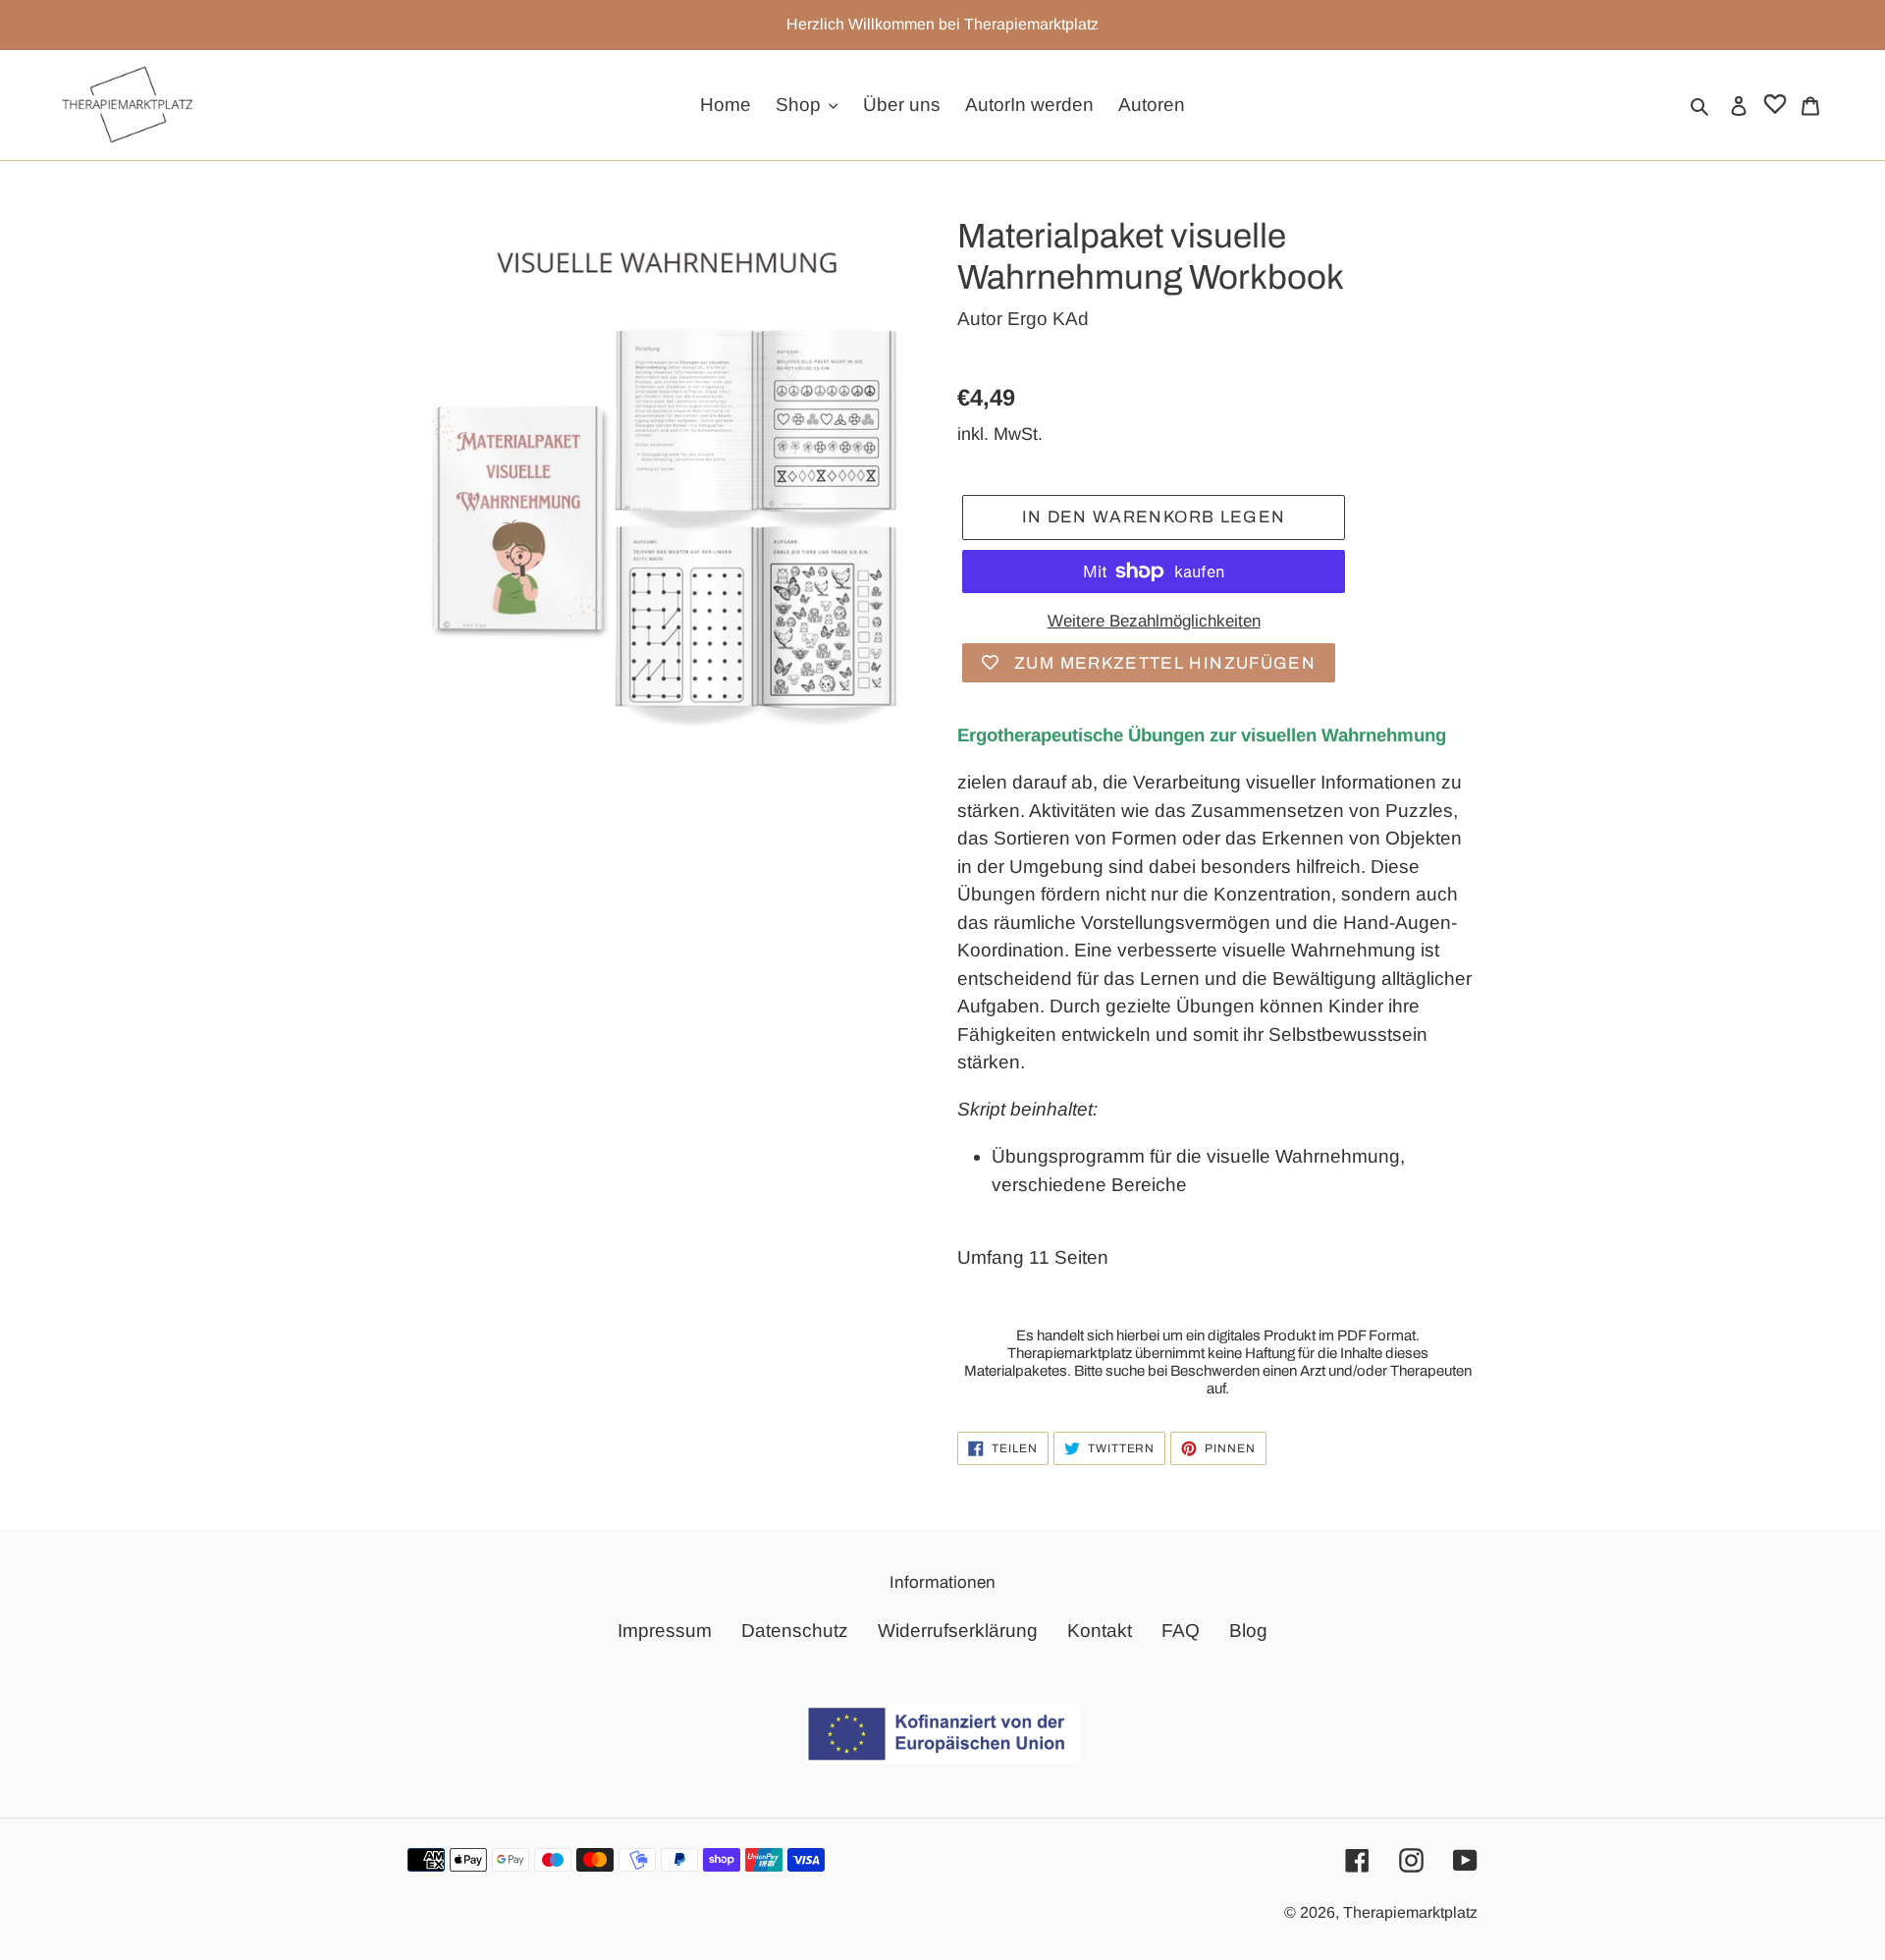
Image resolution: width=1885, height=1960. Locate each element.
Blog (1248, 1631)
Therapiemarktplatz (1410, 1912)
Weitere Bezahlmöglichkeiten (1154, 621)
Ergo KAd (1048, 319)
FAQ (1181, 1631)
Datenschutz (795, 1631)
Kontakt (1100, 1631)
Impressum (665, 1631)
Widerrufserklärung (958, 1631)
